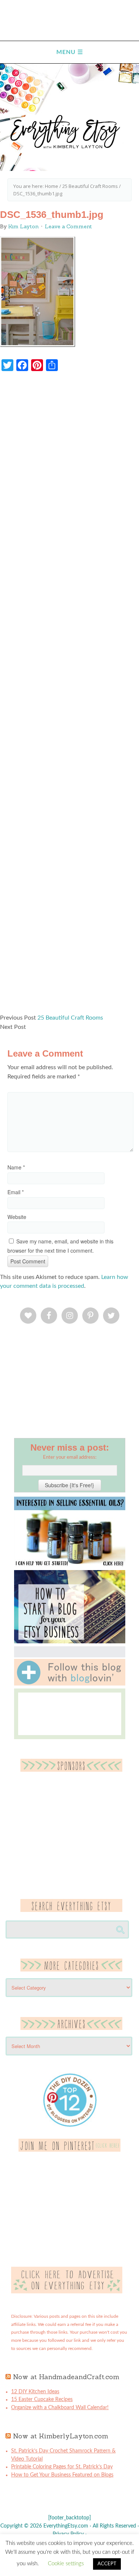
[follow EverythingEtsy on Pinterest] (69, 2150)
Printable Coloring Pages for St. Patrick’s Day (62, 2467)
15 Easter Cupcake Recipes (42, 2400)
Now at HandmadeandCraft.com (66, 2377)
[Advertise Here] (67, 2292)
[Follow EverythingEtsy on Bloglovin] (70, 1684)
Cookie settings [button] (66, 2564)
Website (17, 1217)
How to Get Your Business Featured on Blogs (62, 2475)
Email (16, 1192)
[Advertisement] (69, 696)
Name (16, 1167)
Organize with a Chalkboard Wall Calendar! (60, 2408)
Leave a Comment (68, 226)
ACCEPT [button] (107, 2564)
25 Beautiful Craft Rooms (70, 1018)
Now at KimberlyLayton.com (61, 2436)
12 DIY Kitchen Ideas (35, 2392)
